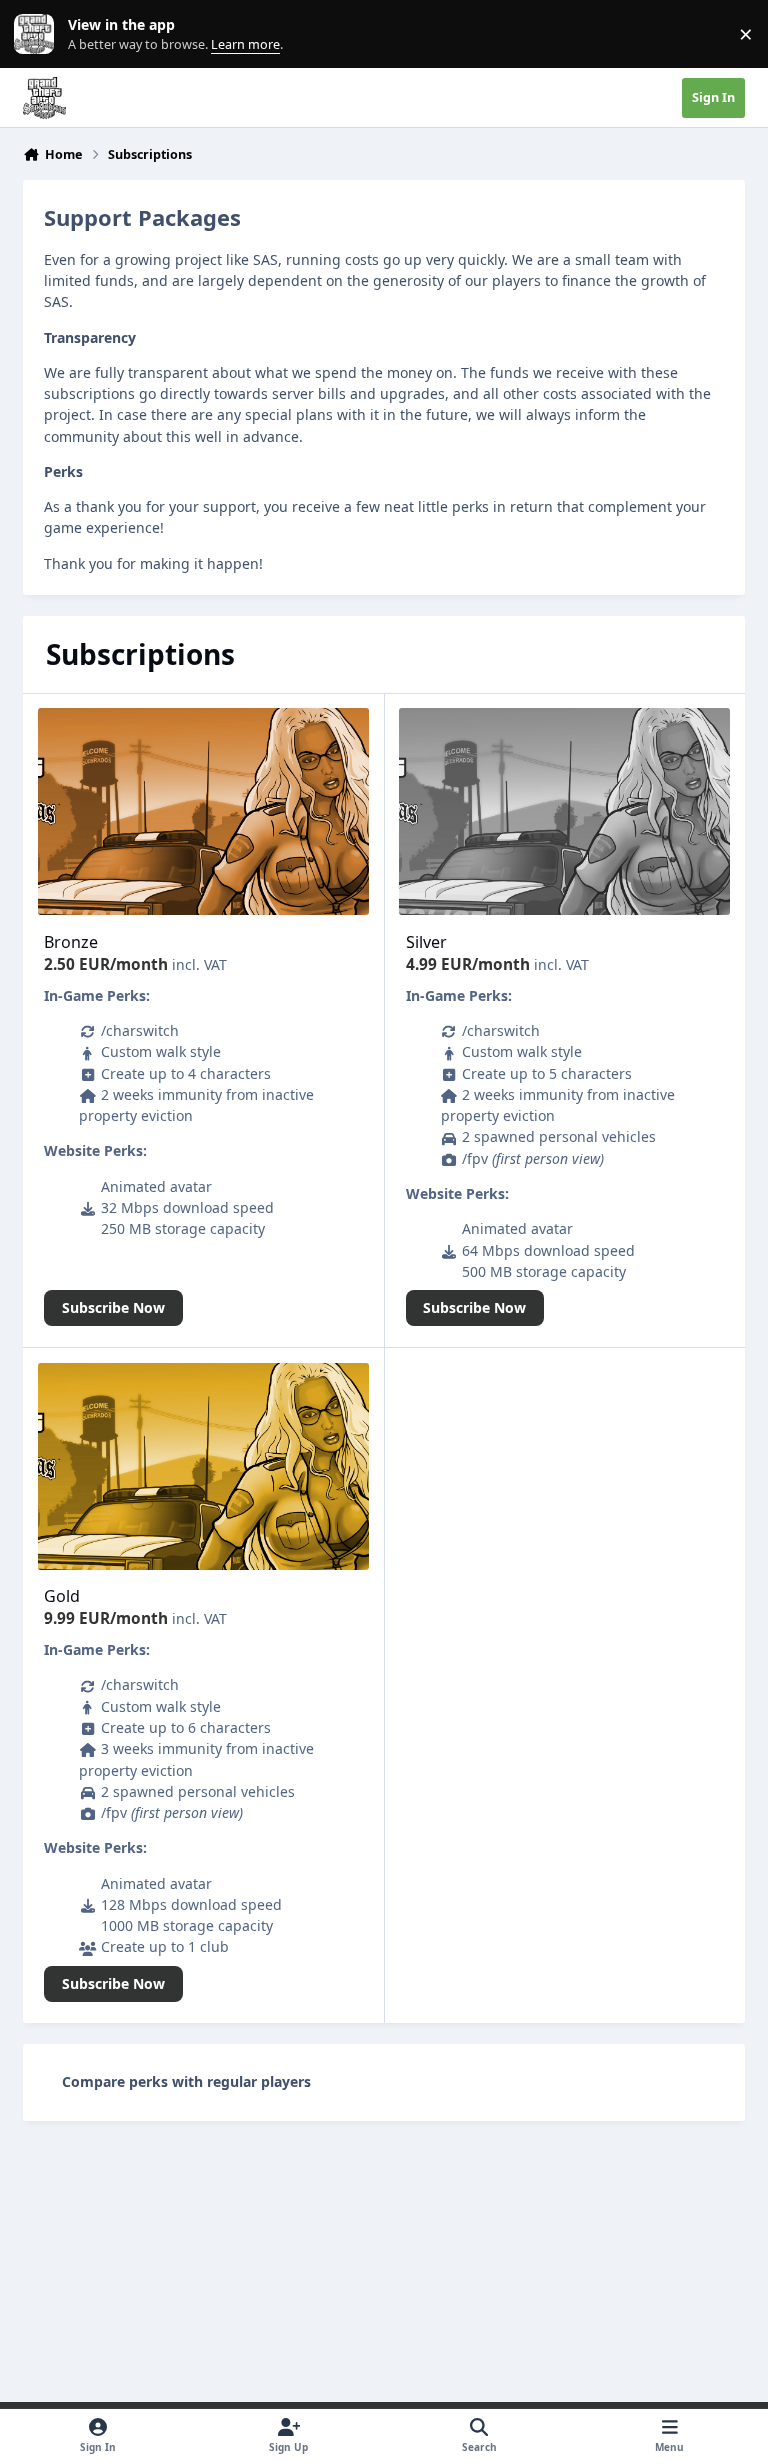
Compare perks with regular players (186, 2081)
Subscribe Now (113, 1307)
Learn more (38, 34)
